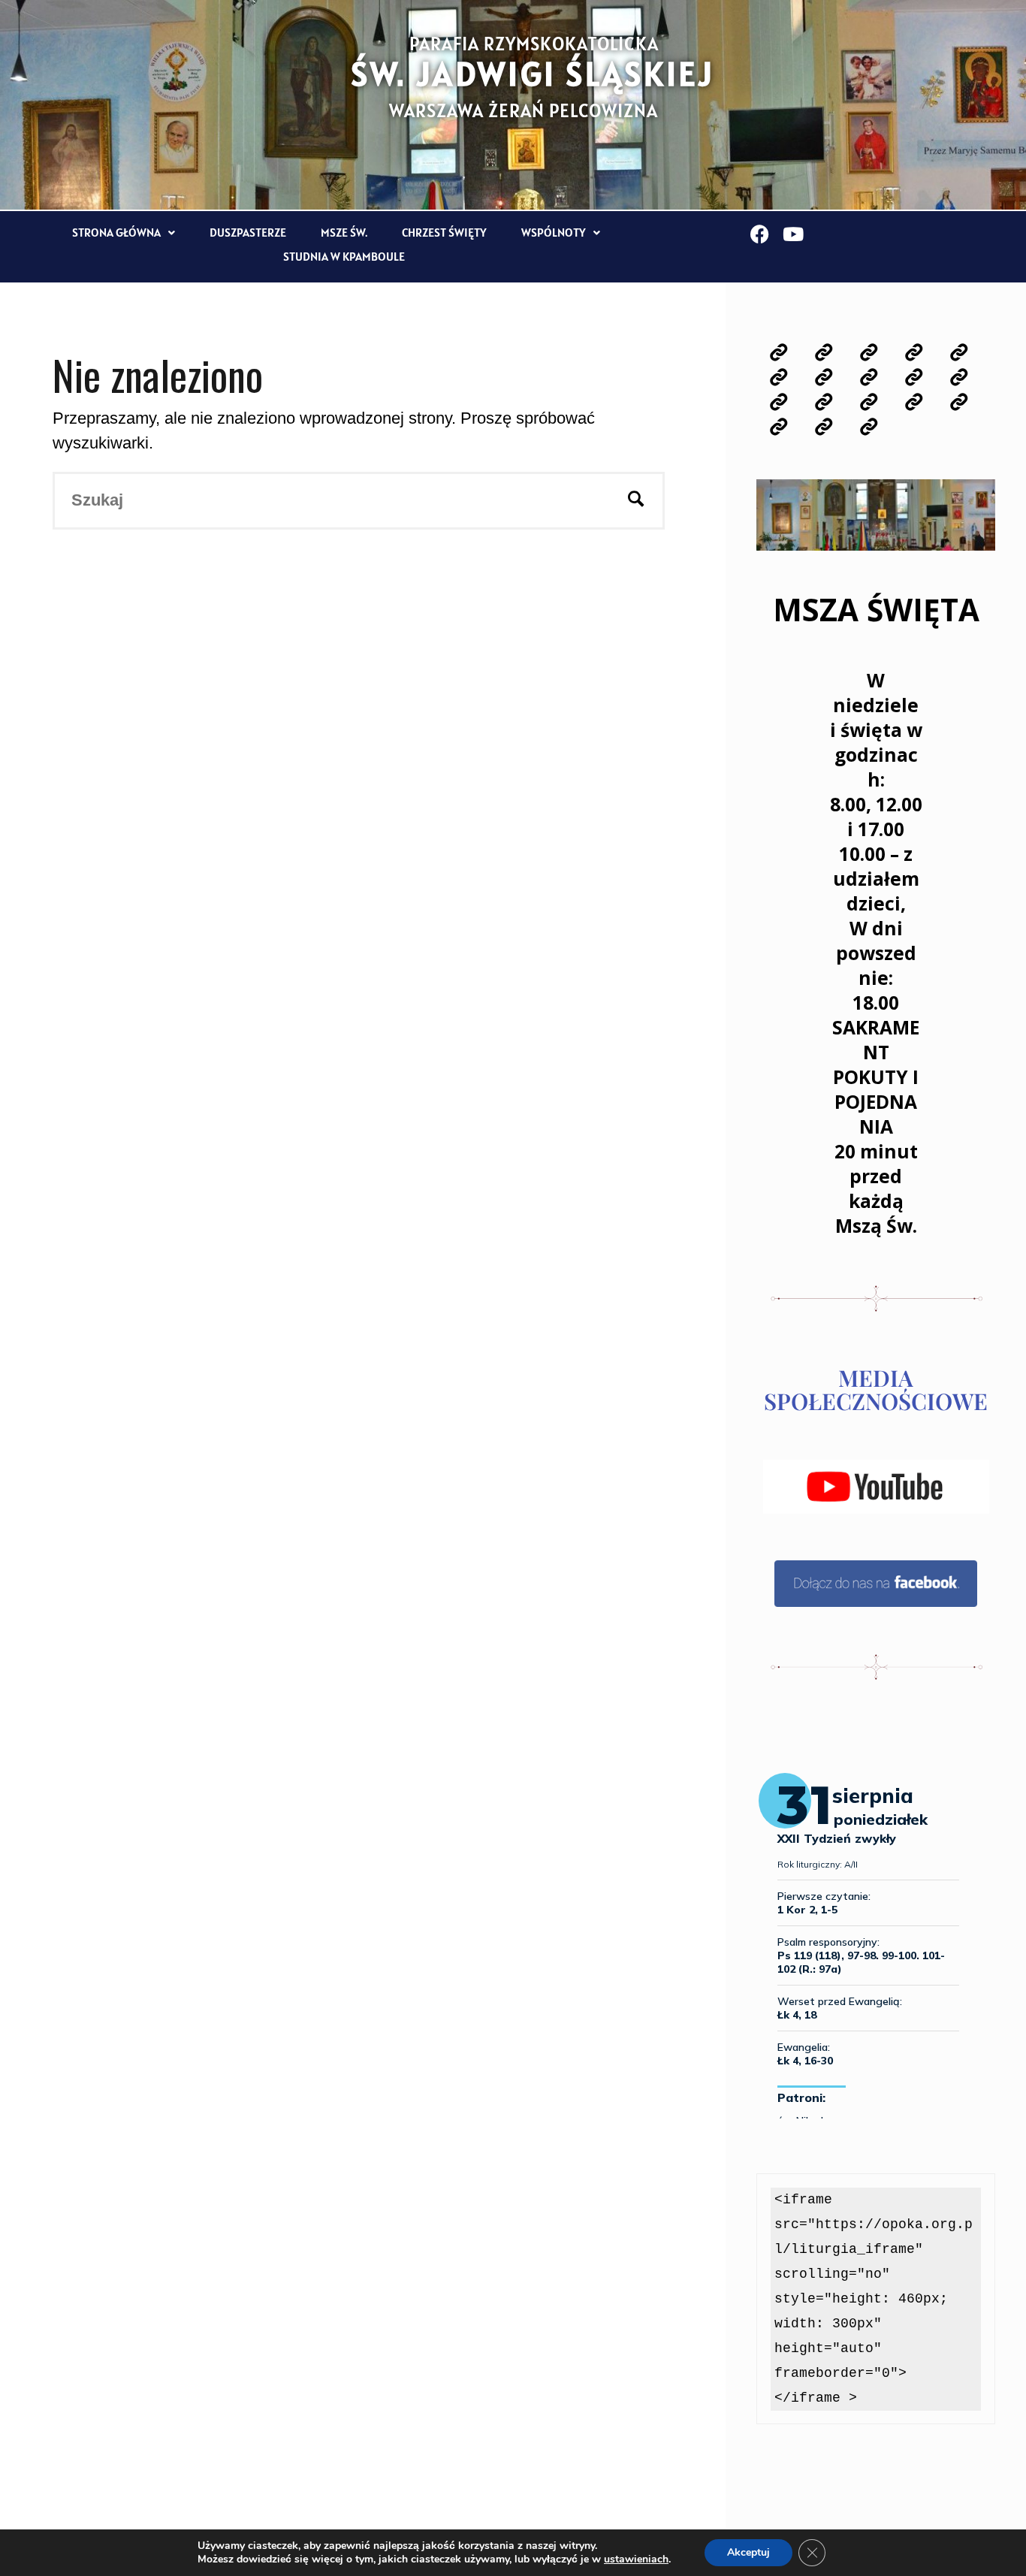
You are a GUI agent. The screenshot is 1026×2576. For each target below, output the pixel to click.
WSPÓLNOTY (554, 232)
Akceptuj (748, 2552)
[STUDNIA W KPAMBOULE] (869, 427)
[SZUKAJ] (636, 501)
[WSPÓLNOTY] (869, 377)
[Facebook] (760, 234)
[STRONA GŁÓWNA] (779, 353)
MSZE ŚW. (344, 232)
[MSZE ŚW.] (779, 377)
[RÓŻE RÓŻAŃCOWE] (914, 377)
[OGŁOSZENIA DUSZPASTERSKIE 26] (824, 353)
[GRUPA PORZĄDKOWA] (914, 402)
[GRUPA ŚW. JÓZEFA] (959, 402)
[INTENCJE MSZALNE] (869, 353)
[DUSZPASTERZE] (959, 353)
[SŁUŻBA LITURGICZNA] (959, 377)
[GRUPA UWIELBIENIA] (779, 402)
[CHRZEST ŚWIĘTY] (824, 377)
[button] (124, 233)
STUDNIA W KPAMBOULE (344, 256)
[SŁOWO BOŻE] (914, 353)
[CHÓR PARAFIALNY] (824, 402)
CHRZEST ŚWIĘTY (444, 232)
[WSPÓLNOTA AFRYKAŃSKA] (779, 427)
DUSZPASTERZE (248, 232)
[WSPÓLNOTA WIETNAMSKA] (824, 427)
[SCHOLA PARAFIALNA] (869, 402)
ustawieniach (636, 2559)
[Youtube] (794, 234)
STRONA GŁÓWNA (116, 232)
